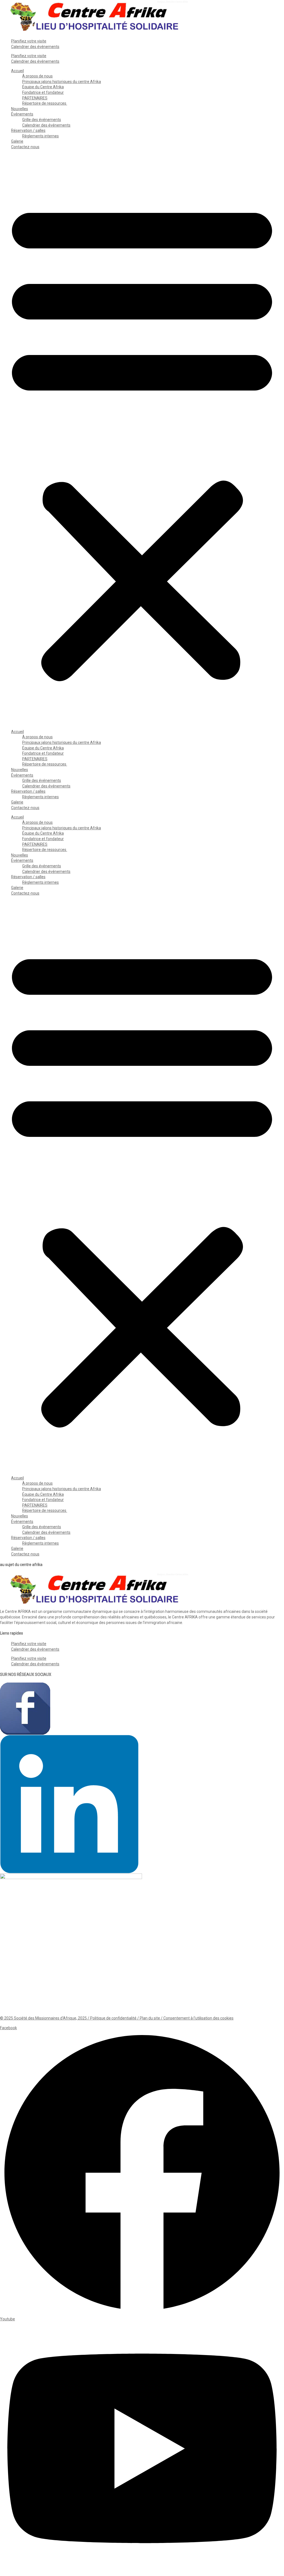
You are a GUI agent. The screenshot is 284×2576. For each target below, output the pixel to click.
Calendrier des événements (35, 47)
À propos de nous (37, 76)
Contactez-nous (25, 147)
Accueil (17, 71)
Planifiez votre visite (29, 41)
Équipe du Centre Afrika (43, 87)
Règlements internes (40, 136)
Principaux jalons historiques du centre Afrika (62, 82)
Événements (22, 114)
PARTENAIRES (35, 98)
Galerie (17, 141)
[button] (142, 440)
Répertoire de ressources (45, 103)
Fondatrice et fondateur (43, 92)
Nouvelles (20, 109)
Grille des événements (42, 120)
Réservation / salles (28, 130)
